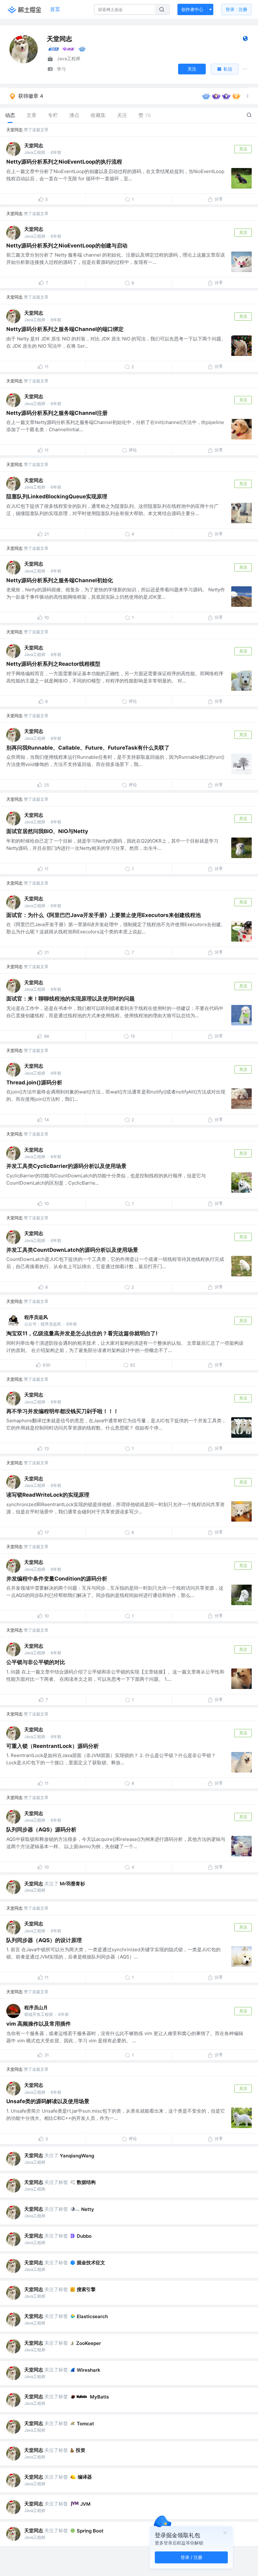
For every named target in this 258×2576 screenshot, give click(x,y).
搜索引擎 (86, 2289)
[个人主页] (245, 40)
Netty (88, 2209)
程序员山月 (36, 2007)
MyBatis (99, 2397)
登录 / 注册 (191, 2557)
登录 (236, 9)
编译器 (85, 2477)
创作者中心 (192, 9)
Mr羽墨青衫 (72, 1884)
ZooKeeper (89, 2343)
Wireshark (89, 2370)
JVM (85, 2504)
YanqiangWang (77, 2156)
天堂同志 (14, 130)
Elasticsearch (92, 2316)
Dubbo (84, 2236)
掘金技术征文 (91, 2263)
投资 (81, 2450)
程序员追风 (36, 1317)
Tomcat (85, 2424)
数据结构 (86, 2182)
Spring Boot (90, 2531)
